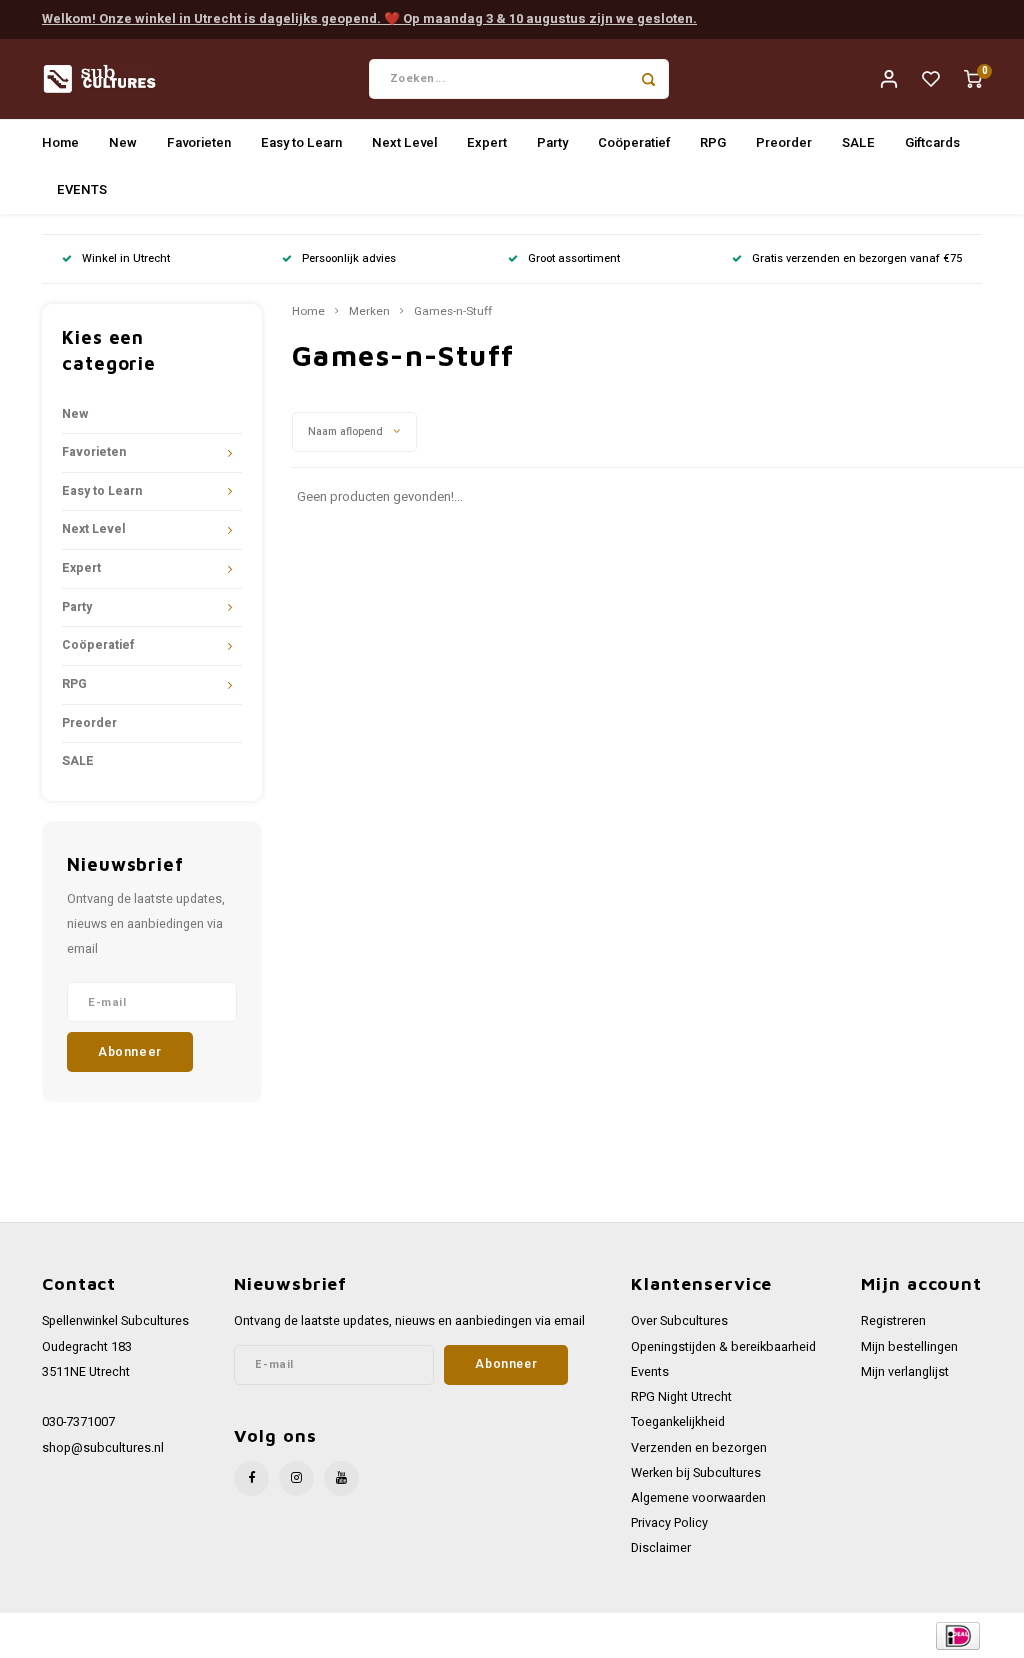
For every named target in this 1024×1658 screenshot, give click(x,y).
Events (650, 1372)
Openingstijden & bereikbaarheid (723, 1347)
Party (552, 142)
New (123, 142)
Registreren (893, 1321)
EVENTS (82, 189)
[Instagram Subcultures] (296, 1478)
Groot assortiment (574, 258)
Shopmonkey (416, 1635)
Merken (369, 312)
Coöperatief (634, 142)
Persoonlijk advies (349, 258)
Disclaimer (661, 1548)
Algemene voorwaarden (698, 1498)
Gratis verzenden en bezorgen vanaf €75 (857, 258)
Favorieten (199, 142)
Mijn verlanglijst (905, 1372)
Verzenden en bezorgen (699, 1448)
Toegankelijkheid (678, 1422)
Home (60, 142)
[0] (973, 78)
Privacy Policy (669, 1523)
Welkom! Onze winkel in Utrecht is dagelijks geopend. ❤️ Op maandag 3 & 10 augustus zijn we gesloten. (369, 18)
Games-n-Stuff (453, 312)
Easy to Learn (301, 142)
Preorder (784, 142)
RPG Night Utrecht (681, 1397)
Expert (487, 142)
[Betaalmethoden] (956, 1634)
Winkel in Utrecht (126, 258)
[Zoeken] (649, 79)
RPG (713, 142)
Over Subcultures (679, 1321)
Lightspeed (291, 1635)
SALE (858, 142)
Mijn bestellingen (909, 1347)
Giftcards (932, 142)
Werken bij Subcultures (696, 1473)
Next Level (404, 142)
